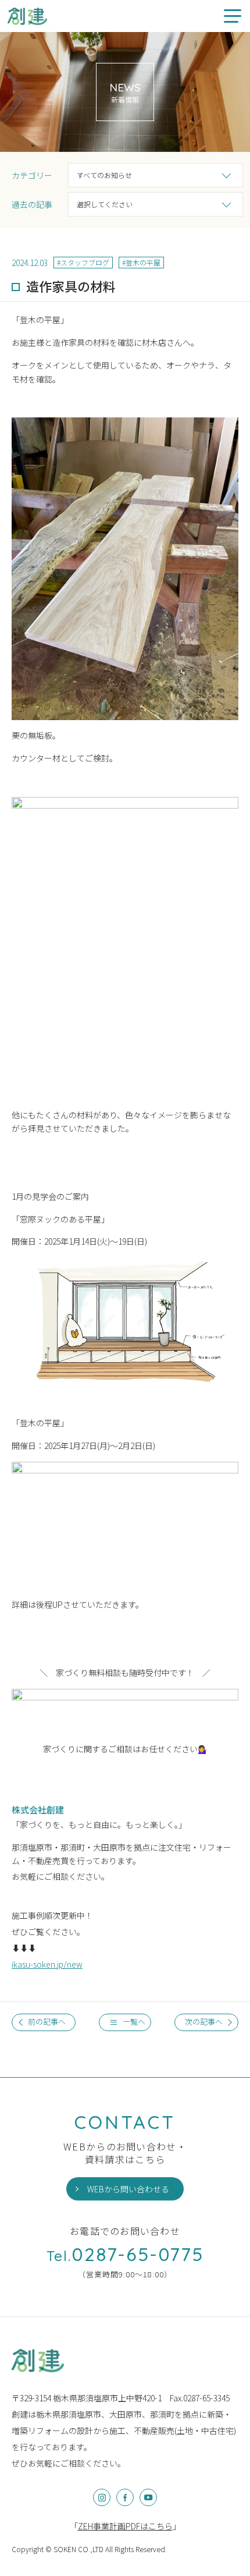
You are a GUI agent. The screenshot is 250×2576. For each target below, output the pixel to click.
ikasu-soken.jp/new (47, 1964)
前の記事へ (47, 2022)
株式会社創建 (38, 2361)
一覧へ (134, 2022)
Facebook (125, 2497)
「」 (125, 2526)
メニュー (233, 16)
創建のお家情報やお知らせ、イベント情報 (28, 16)
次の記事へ (204, 2022)
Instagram (102, 2497)
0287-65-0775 (125, 2254)
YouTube (148, 2497)
